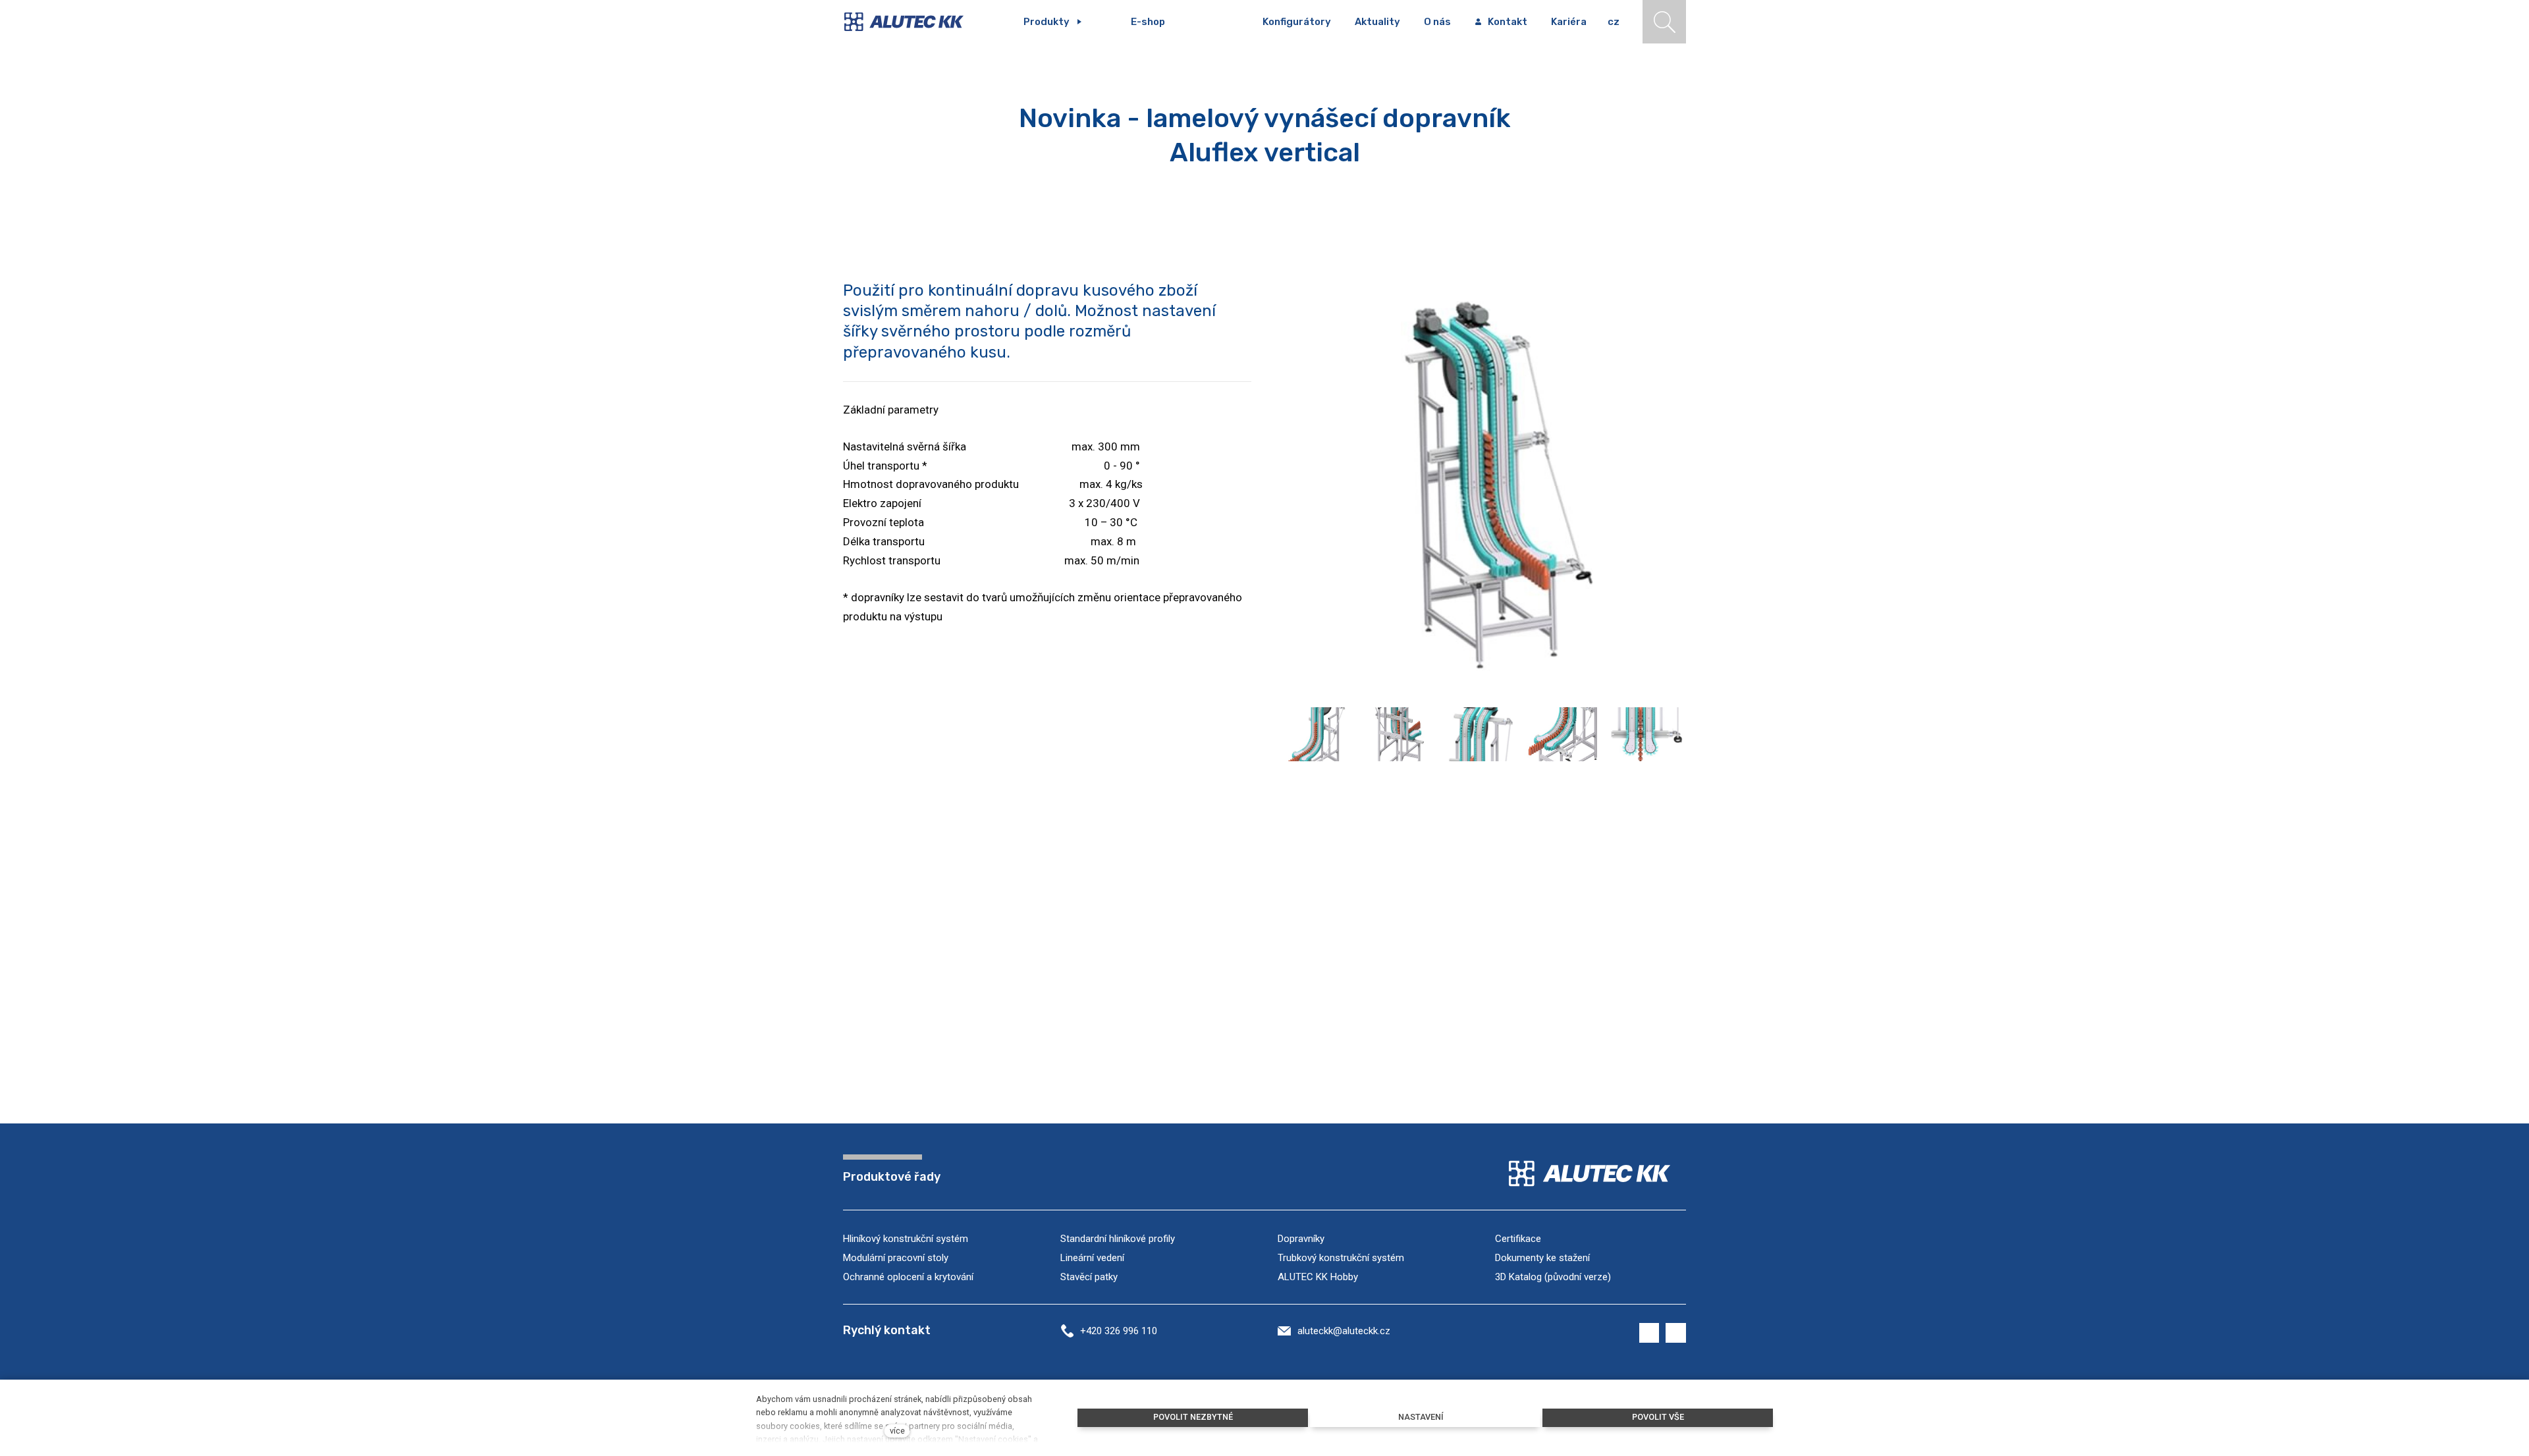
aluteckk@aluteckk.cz (1344, 1331)
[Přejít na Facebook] (1649, 1333)
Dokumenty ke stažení (1542, 1258)
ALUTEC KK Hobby (1318, 1277)
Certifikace (1518, 1239)
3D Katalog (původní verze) (1553, 1277)
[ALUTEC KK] (913, 22)
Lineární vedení (1092, 1258)
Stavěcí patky (1089, 1277)
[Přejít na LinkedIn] (1676, 1333)
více (897, 1431)
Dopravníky (1301, 1239)
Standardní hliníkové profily (1118, 1239)
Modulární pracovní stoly (896, 1258)
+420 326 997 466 (73, 522)
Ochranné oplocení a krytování (908, 1277)
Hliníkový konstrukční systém (906, 1239)
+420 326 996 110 (1119, 1331)
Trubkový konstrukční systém (1341, 1258)
